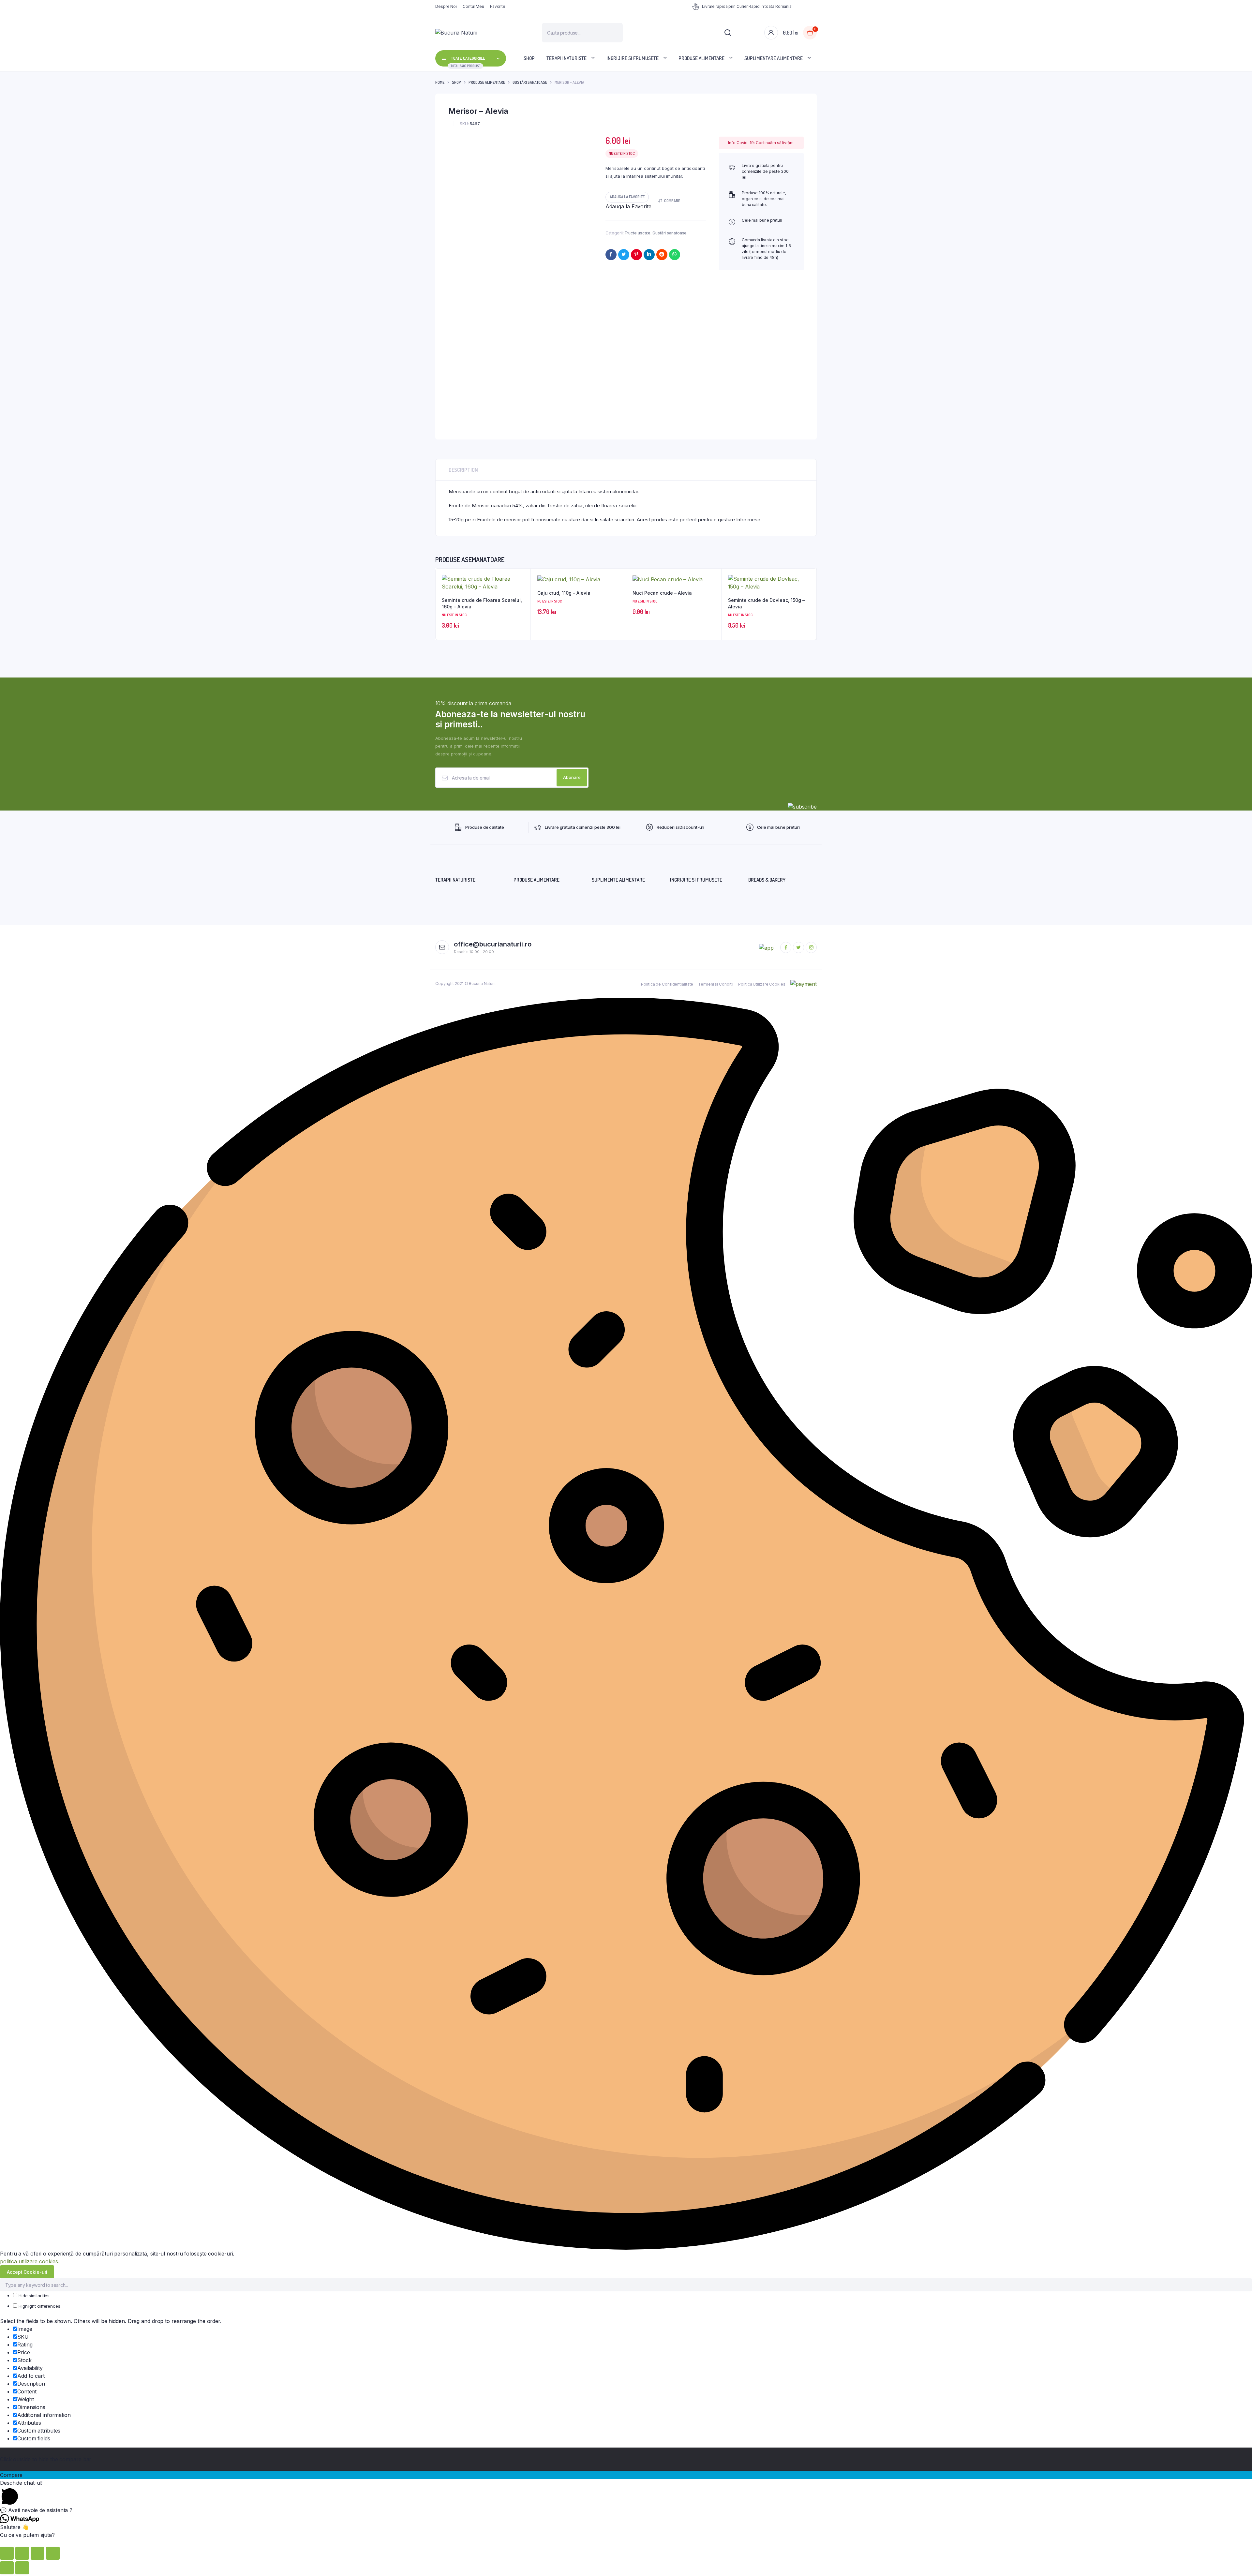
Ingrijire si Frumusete (633, 58)
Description (463, 470)
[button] (627, 197)
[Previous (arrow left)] (7, 2568)
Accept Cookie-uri (27, 2272)
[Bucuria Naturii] (479, 33)
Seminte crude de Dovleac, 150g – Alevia (766, 603)
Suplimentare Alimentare (774, 58)
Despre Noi (446, 6)
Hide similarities (33, 2296)
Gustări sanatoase (530, 82)
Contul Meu (473, 6)
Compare (672, 201)
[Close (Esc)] (7, 2553)
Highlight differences (39, 2306)
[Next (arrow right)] (22, 2568)
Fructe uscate (638, 233)
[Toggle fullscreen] (37, 2553)
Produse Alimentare (701, 58)
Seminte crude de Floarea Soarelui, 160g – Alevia (482, 603)
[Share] (22, 2553)
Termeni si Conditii (716, 984)
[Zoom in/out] (53, 2553)
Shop (529, 58)
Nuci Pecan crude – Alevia (662, 593)
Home (440, 82)
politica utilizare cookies (29, 2261)
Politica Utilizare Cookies (762, 984)
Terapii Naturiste (566, 58)
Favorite (498, 6)
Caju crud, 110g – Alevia (564, 593)
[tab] (463, 470)
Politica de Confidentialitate (667, 984)
